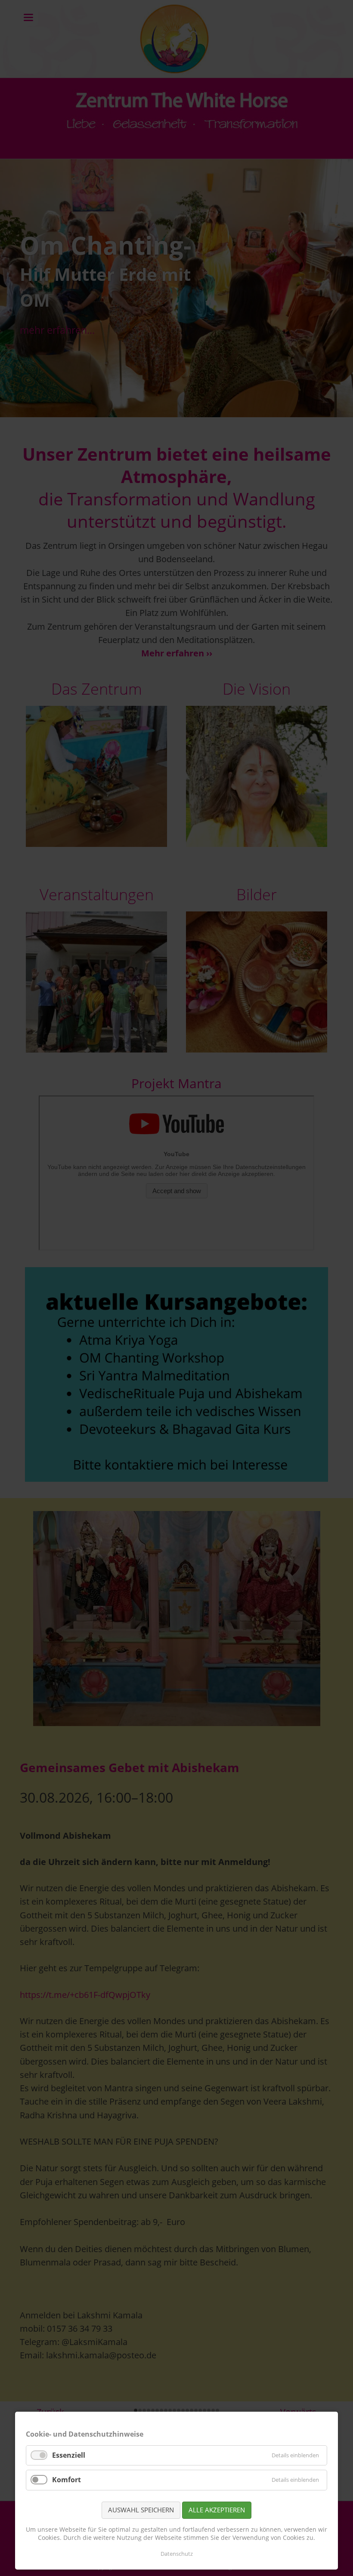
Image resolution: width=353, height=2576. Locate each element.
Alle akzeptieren (217, 2510)
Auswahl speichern (141, 2510)
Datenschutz (177, 2554)
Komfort (67, 2480)
